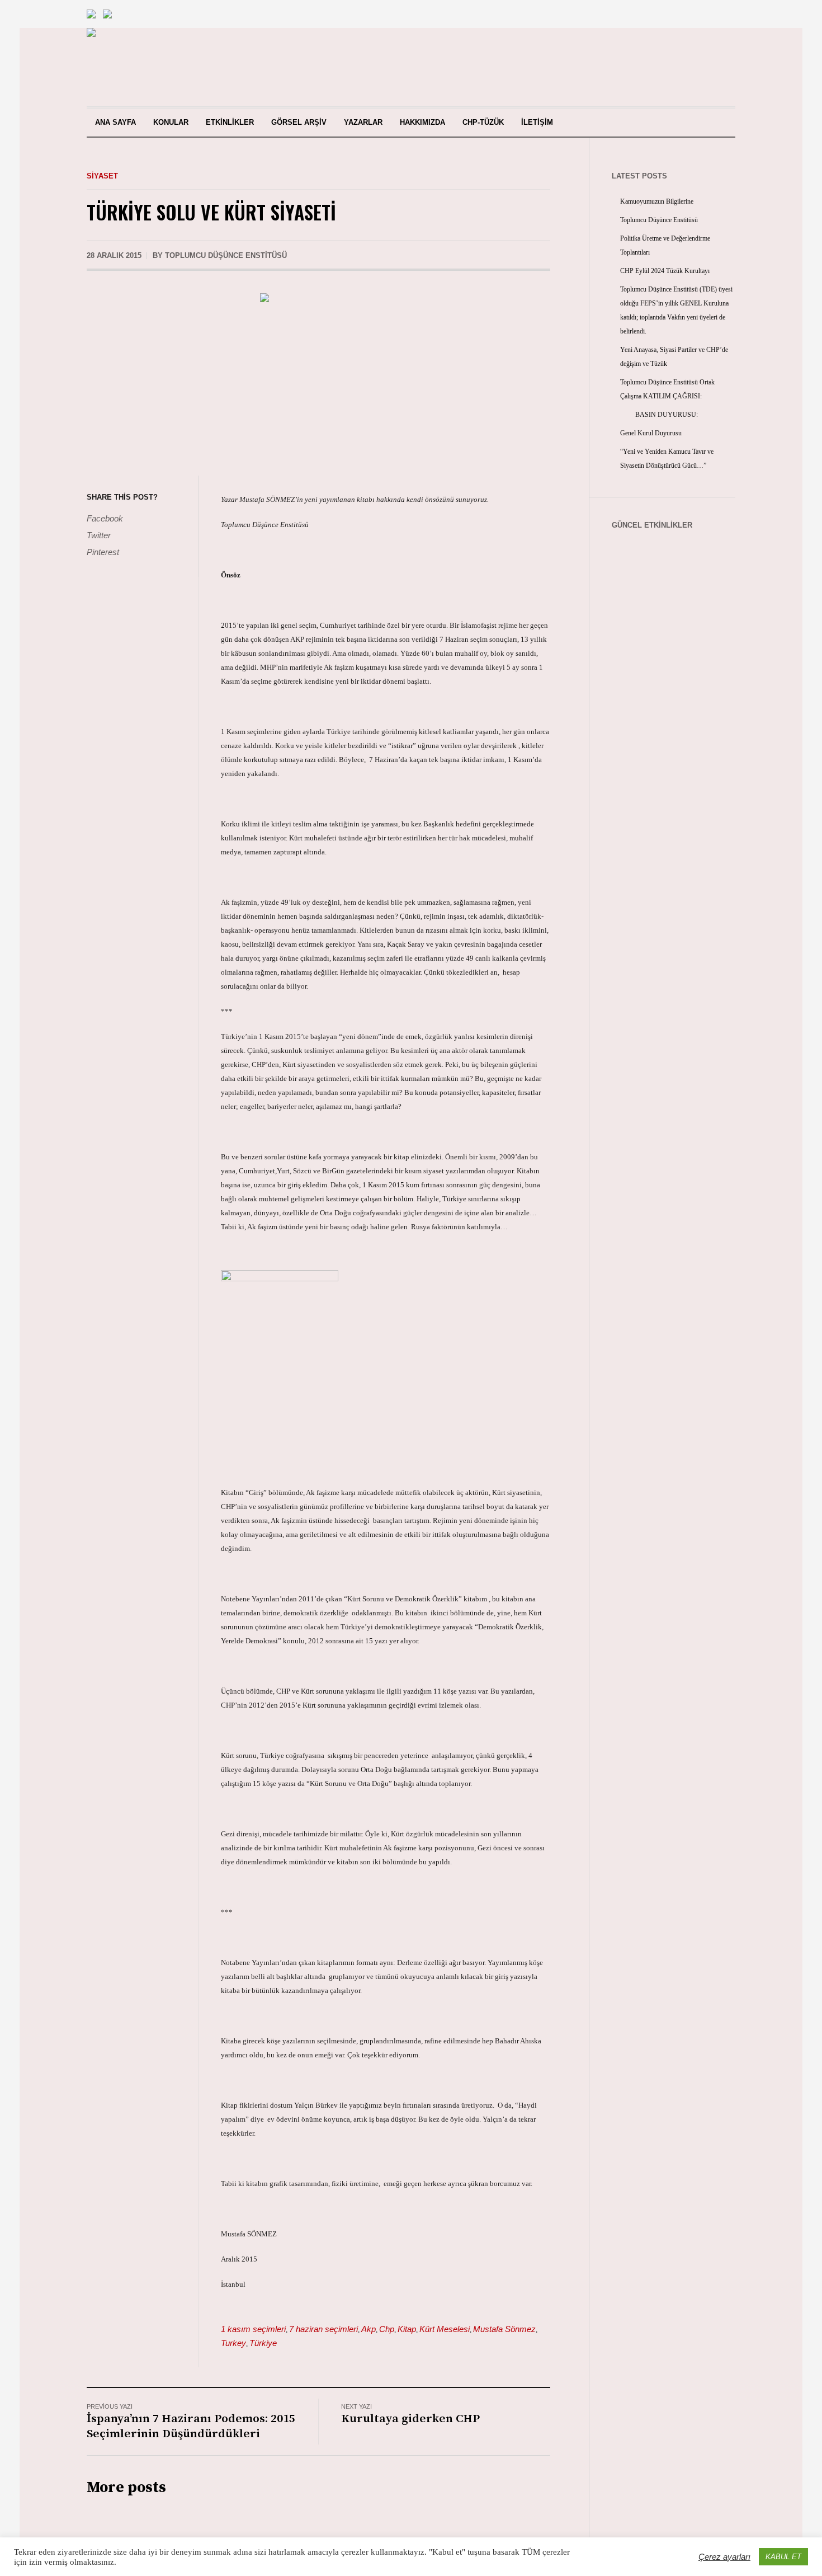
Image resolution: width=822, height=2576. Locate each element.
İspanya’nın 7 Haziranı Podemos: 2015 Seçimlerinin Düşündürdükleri (191, 2426)
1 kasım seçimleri (253, 2329)
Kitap (407, 2329)
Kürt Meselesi (445, 2329)
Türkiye (263, 2343)
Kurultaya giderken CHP (410, 2419)
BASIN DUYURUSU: (659, 415)
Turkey (233, 2343)
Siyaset (102, 176)
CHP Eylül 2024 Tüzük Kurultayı (665, 271)
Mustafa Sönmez (504, 2329)
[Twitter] (705, 67)
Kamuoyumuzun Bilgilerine (657, 201)
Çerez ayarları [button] (724, 2557)
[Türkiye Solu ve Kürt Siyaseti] (319, 376)
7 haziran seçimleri (323, 2329)
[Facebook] (686, 67)
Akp (369, 2329)
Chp (387, 2329)
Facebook (105, 518)
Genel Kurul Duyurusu (651, 433)
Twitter (99, 535)
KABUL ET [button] (783, 2557)
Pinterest (103, 552)
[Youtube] (667, 67)
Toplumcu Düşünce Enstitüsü (659, 220)
